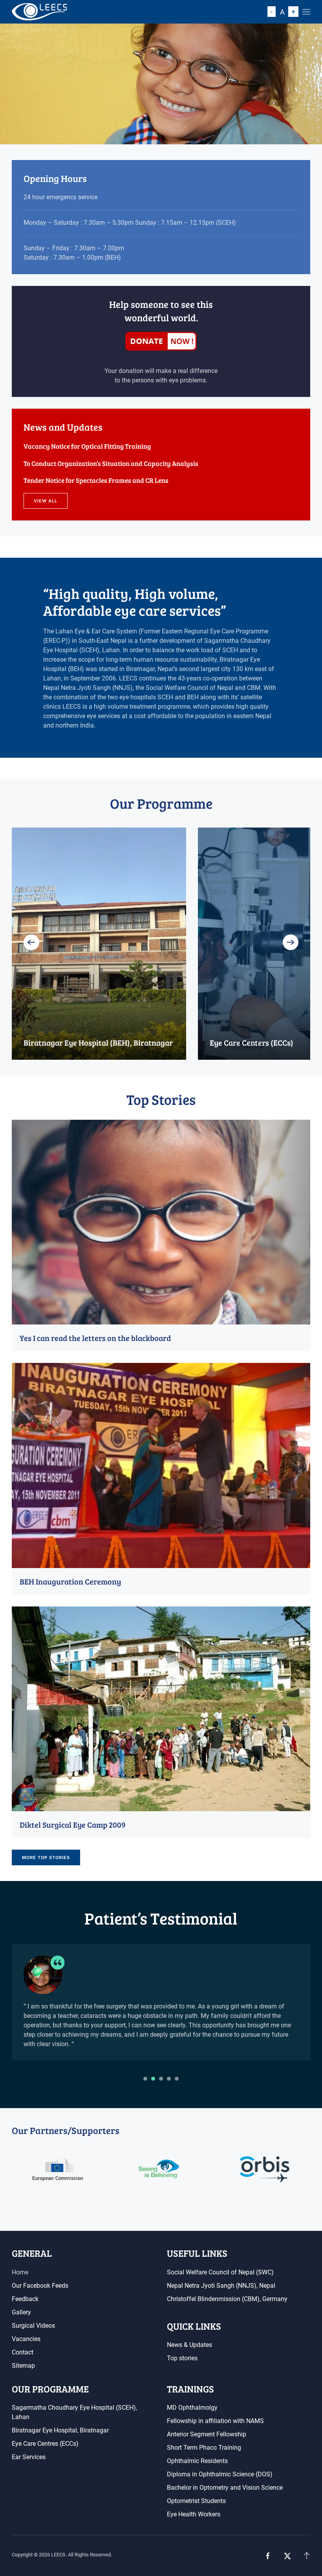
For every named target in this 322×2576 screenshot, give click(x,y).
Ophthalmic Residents (197, 2461)
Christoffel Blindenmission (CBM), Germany (227, 2299)
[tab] (145, 2079)
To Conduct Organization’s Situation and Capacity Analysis (111, 463)
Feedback (25, 2299)
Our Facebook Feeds (40, 2286)
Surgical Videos (33, 2326)
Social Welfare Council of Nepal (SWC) (220, 2272)
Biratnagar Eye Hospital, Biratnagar (60, 2430)
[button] (306, 12)
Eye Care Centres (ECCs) (45, 2444)
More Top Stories (46, 1857)
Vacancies (26, 2339)
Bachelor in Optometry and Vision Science (225, 2488)
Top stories (182, 2358)
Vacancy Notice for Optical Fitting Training (87, 446)
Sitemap (23, 2366)
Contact (23, 2352)
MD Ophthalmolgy (192, 2408)
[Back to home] (39, 12)
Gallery (21, 2312)
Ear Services (29, 2457)
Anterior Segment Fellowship (207, 2434)
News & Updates (189, 2345)
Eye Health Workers (194, 2514)
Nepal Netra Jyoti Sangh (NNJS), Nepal (221, 2286)
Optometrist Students (196, 2501)
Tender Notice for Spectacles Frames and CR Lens (96, 480)
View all (46, 501)
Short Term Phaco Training (204, 2448)
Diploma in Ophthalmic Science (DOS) (220, 2474)
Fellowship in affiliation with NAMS (215, 2421)
